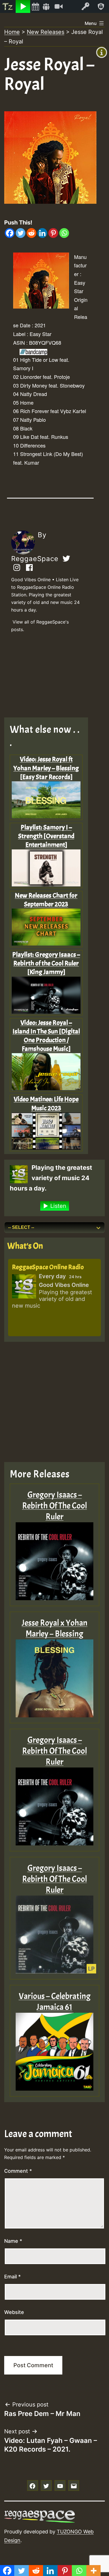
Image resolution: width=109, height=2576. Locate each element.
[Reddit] (31, 233)
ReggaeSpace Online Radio (48, 1267)
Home (12, 32)
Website (14, 2312)
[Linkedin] (42, 233)
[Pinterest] (53, 233)
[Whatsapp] (64, 233)
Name (13, 2241)
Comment (18, 2171)
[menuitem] (8, 6)
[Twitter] (21, 233)
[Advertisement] (50, 677)
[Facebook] (10, 233)
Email (12, 2277)
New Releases (46, 32)
